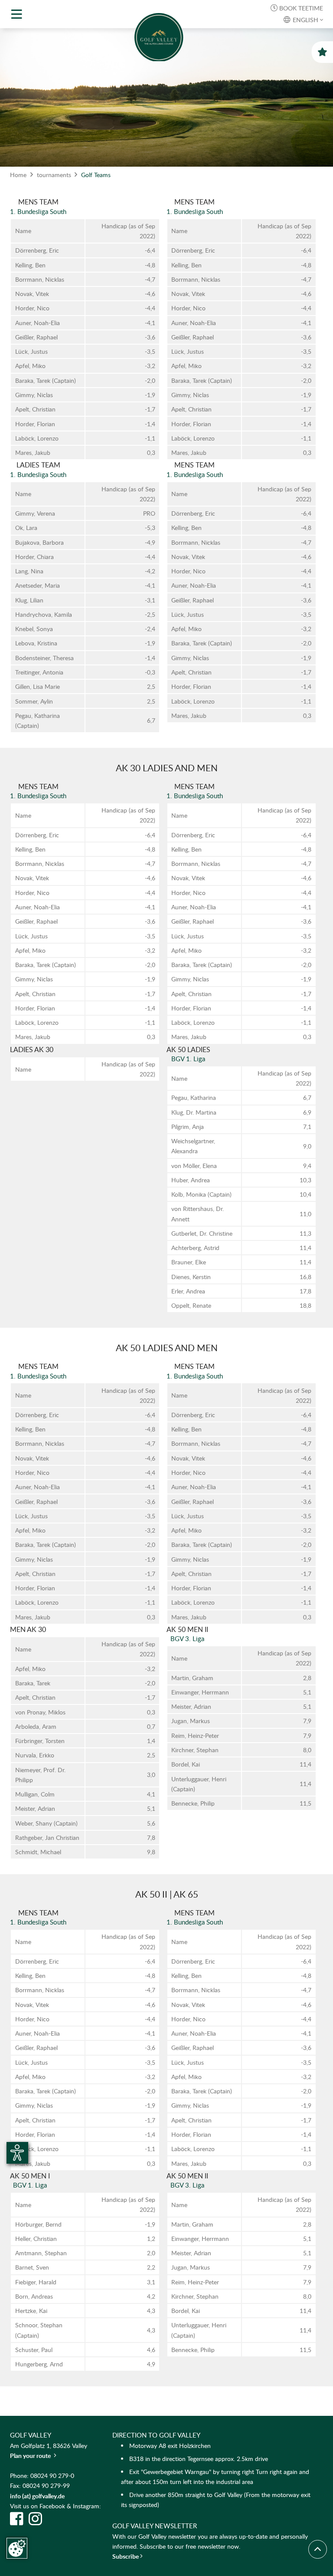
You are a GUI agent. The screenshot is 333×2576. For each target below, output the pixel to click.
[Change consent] (17, 2548)
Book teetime (297, 8)
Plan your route (33, 2456)
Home (18, 175)
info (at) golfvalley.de (37, 2496)
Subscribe (126, 2556)
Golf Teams (96, 175)
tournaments (54, 175)
